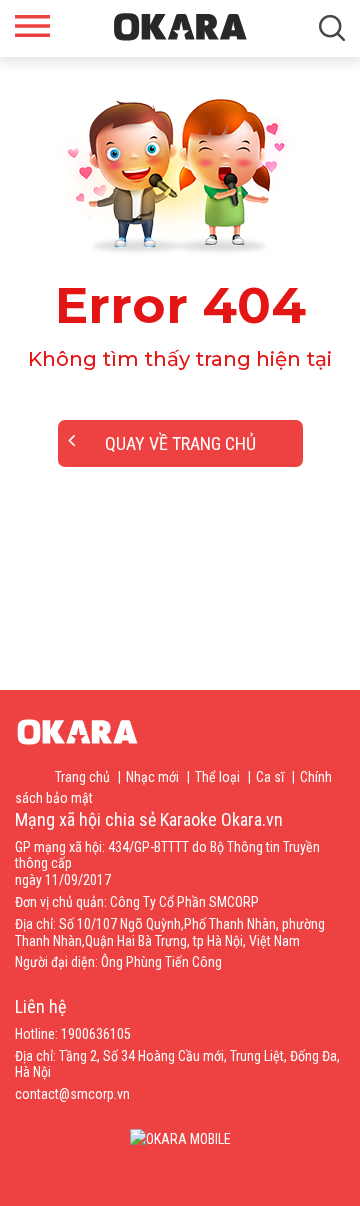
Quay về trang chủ (180, 443)
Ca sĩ (270, 777)
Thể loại (217, 777)
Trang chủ (82, 777)
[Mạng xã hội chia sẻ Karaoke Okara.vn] (180, 27)
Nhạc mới (152, 777)
